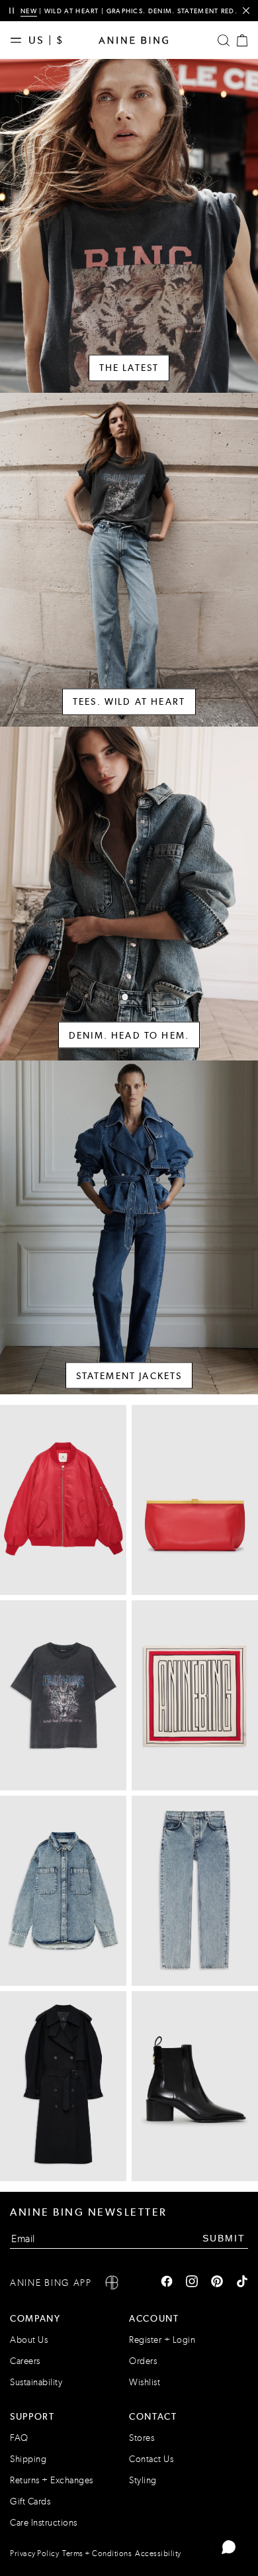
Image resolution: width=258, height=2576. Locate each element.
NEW (29, 11)
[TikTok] (242, 2283)
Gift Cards (30, 2501)
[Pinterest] (217, 2283)
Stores (142, 2438)
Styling (143, 2480)
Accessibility (158, 2553)
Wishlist (145, 2382)
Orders (143, 2361)
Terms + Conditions (97, 2553)
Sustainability (36, 2382)
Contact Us (151, 2459)
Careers (25, 2361)
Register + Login (162, 2340)
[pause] (12, 11)
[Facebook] (167, 2283)
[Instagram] (192, 2283)
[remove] (246, 11)
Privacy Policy (34, 2553)
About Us (29, 2340)
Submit (224, 2238)
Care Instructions (44, 2523)
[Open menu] (19, 40)
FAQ (19, 2438)
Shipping (28, 2459)
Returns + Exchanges (52, 2480)
